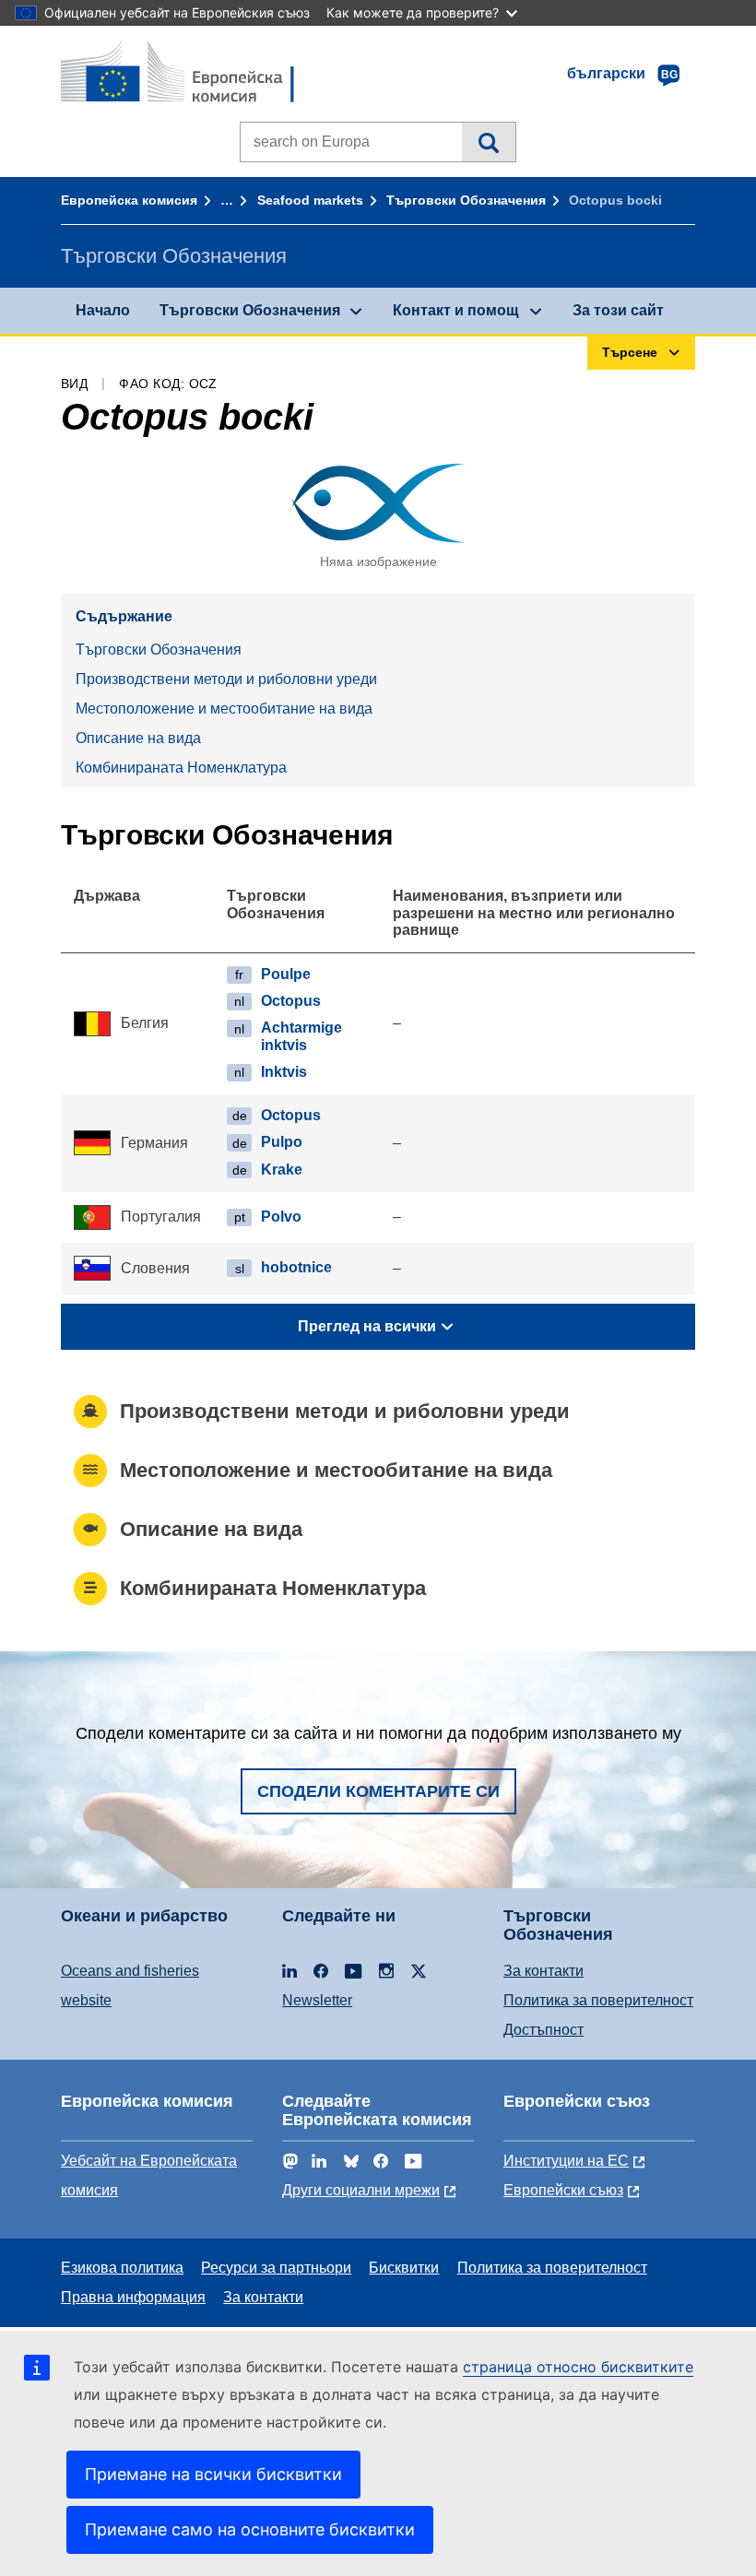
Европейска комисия (129, 200)
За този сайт (618, 310)
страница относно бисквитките (578, 2367)
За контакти (543, 1971)
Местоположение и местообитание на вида (224, 709)
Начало (103, 310)
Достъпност (543, 2030)
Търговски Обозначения (466, 200)
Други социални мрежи (361, 2190)
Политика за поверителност (598, 2000)
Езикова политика (122, 2268)
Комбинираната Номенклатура (181, 768)
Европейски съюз (563, 2190)
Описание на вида (138, 738)
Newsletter (317, 2000)
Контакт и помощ (456, 310)
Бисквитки (404, 2268)
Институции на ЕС (566, 2161)
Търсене (488, 142)
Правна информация (133, 2297)
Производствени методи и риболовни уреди (226, 679)
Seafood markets (310, 200)
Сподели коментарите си (378, 1791)
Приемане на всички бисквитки (213, 2474)
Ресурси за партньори (276, 2268)
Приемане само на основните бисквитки (250, 2529)
